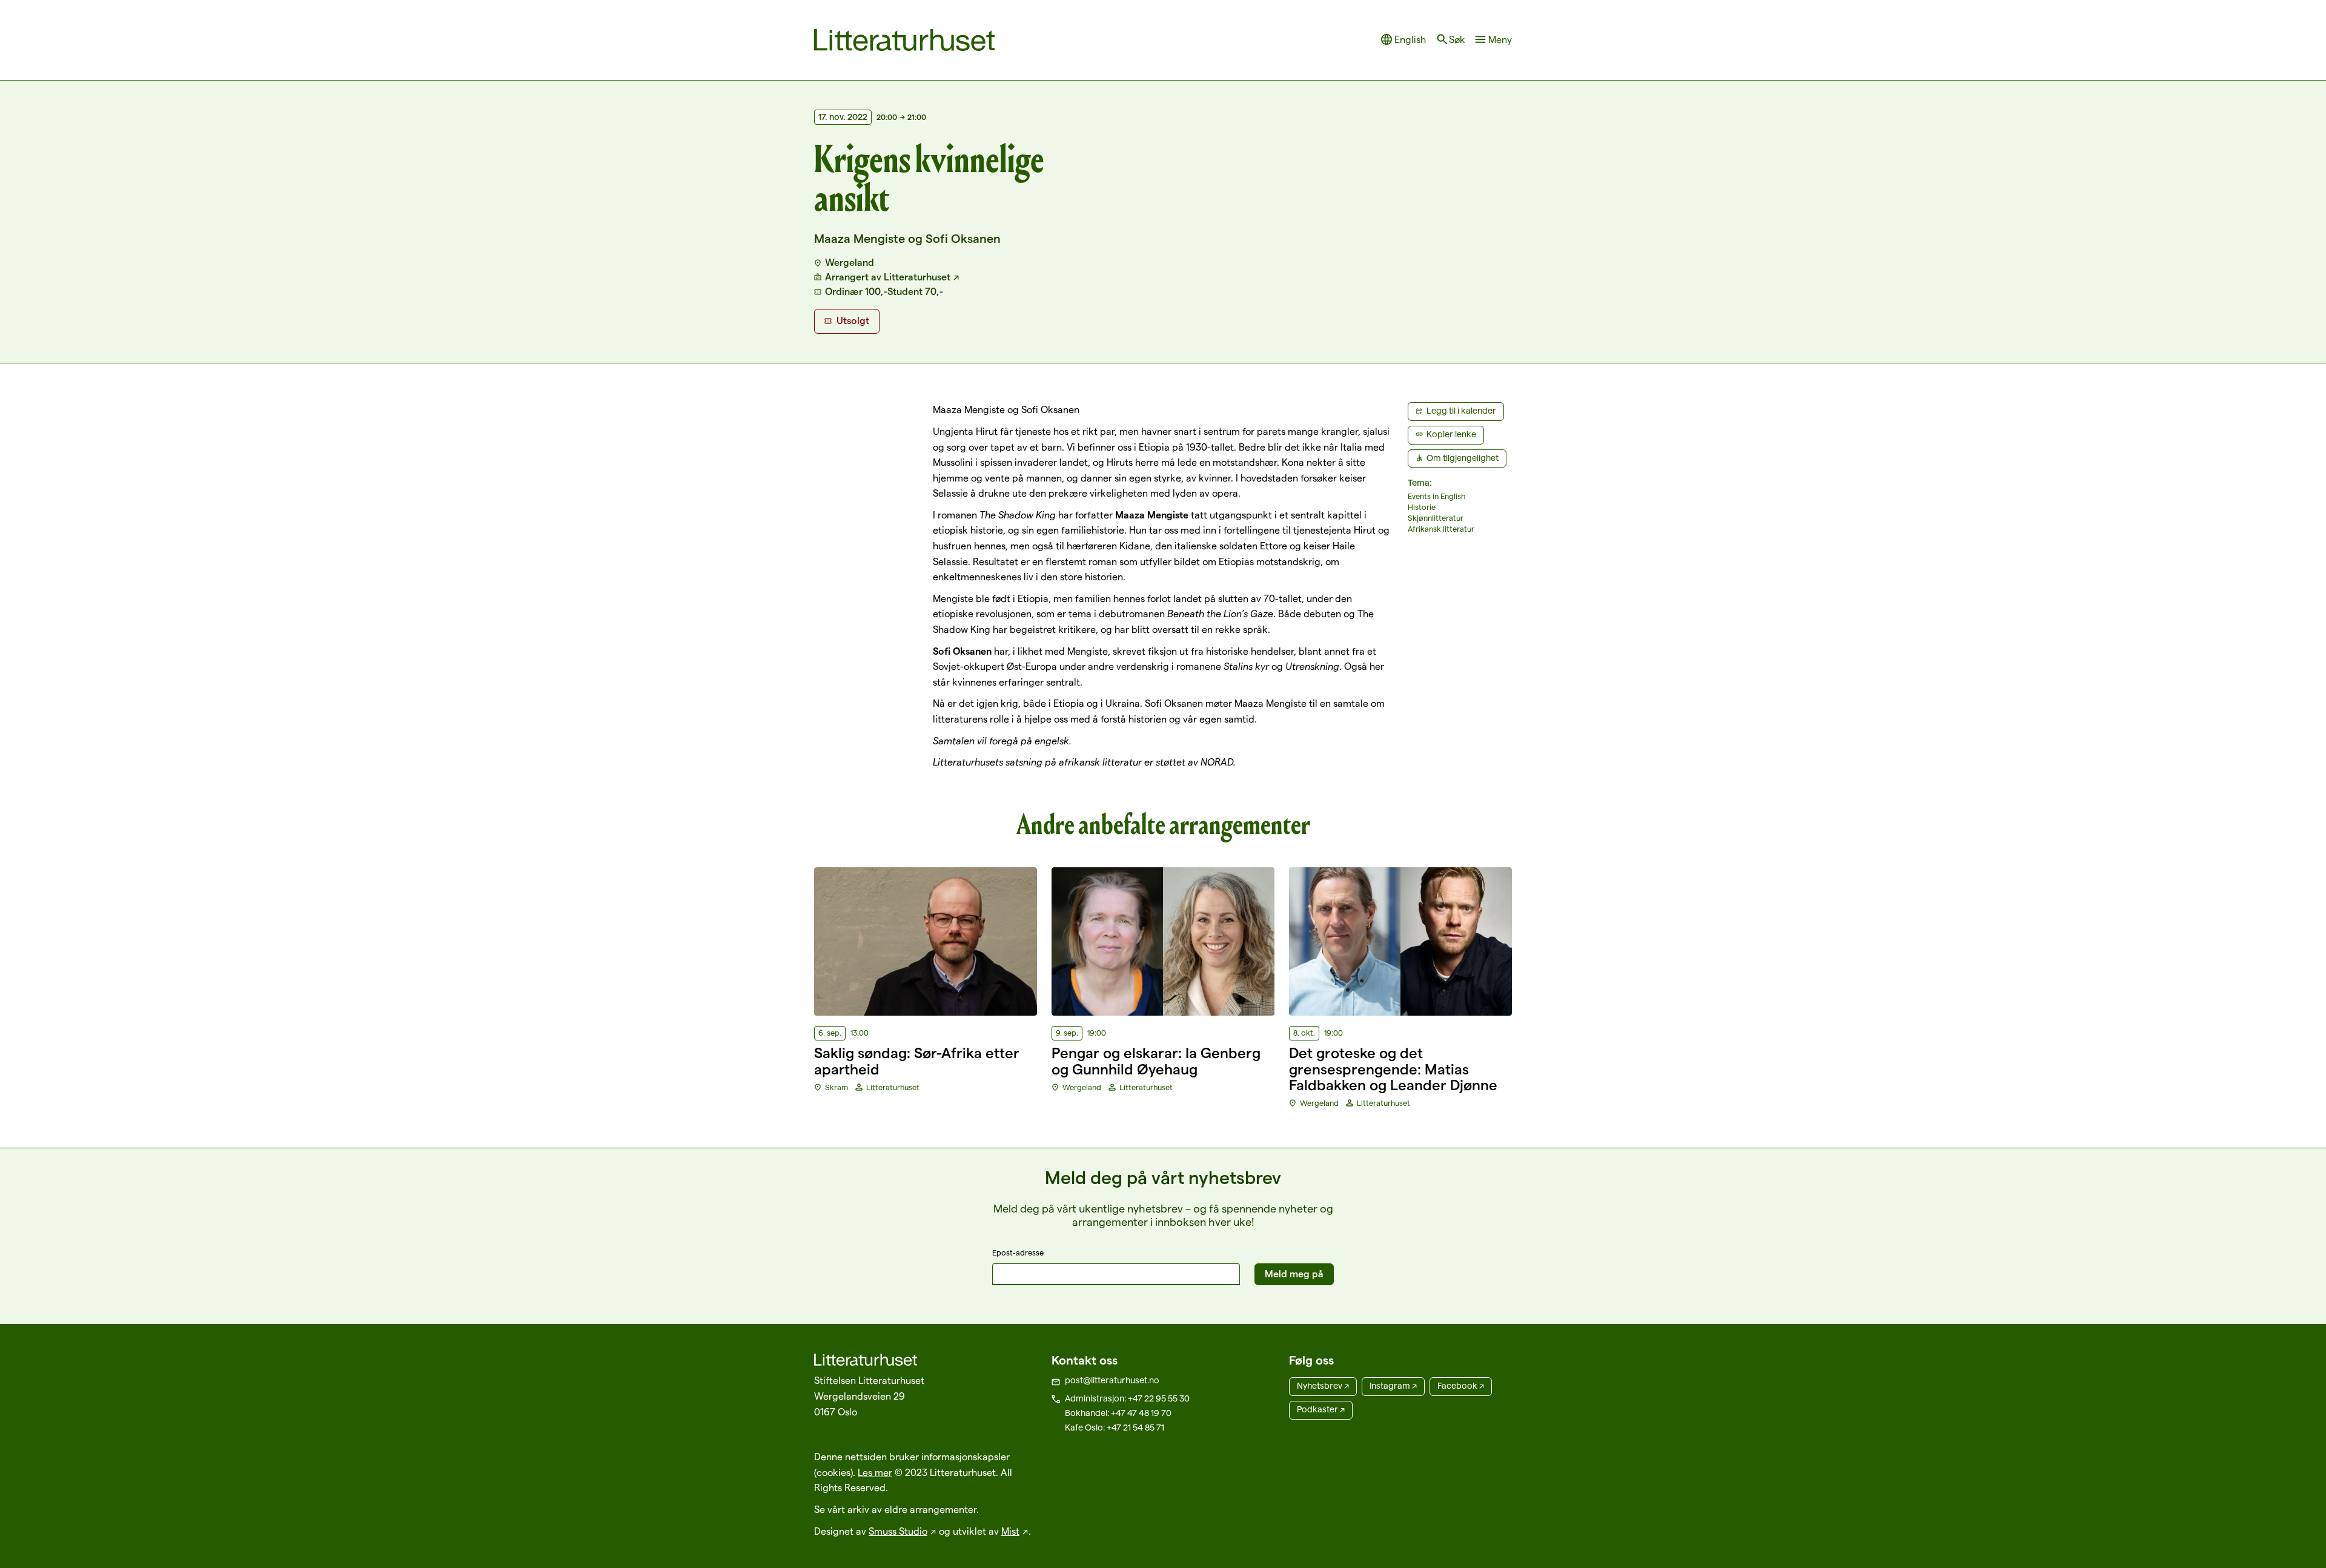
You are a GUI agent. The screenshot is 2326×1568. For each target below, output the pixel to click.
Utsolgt (853, 321)
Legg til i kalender (1461, 411)
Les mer (875, 1473)
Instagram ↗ (1393, 1386)
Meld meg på (1294, 1274)
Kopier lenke (1451, 434)
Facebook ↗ (1461, 1386)
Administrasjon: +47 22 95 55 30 (1127, 1398)
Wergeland (850, 263)
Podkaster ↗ (1321, 1409)
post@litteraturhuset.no (1112, 1380)
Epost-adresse (1018, 1252)
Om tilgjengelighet (1463, 458)
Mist (1010, 1531)
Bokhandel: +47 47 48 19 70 (1118, 1413)
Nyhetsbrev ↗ (1323, 1386)
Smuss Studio (898, 1531)
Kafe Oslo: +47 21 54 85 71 (1115, 1427)
